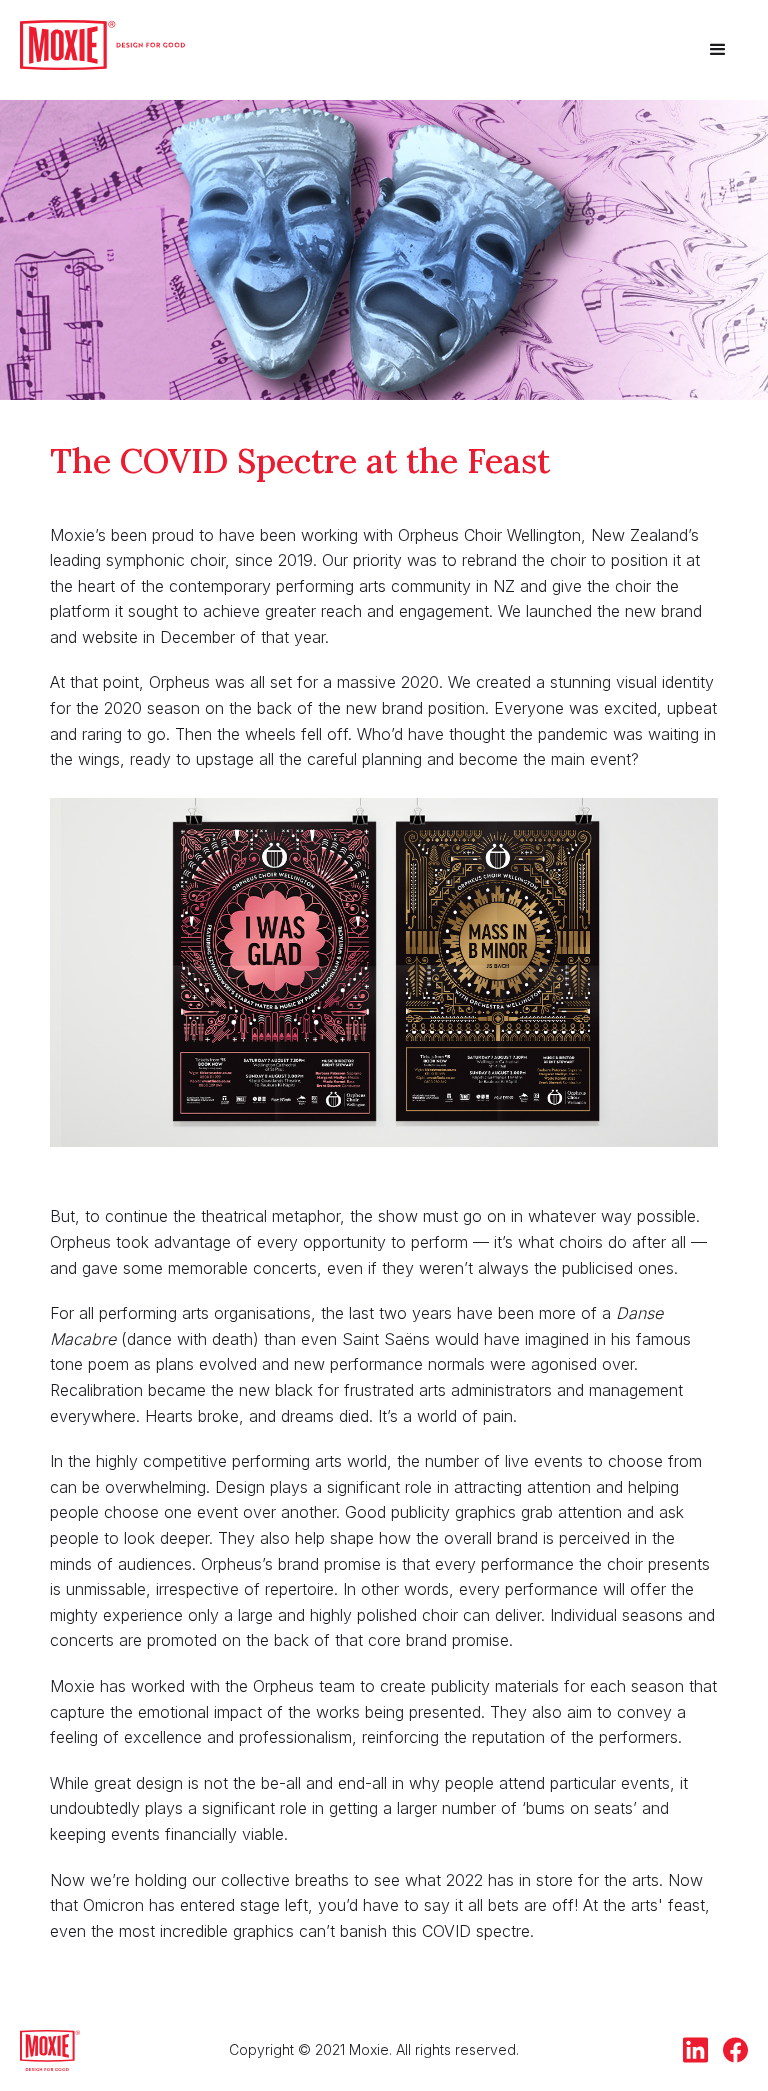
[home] (102, 45)
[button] (718, 50)
